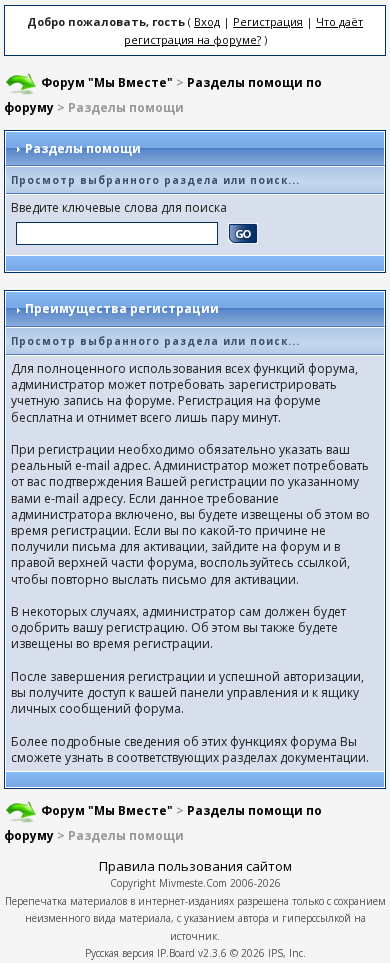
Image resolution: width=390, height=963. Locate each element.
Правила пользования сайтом (195, 866)
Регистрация (268, 21)
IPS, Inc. (287, 953)
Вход (207, 21)
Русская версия (119, 953)
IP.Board (176, 953)
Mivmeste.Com (193, 883)
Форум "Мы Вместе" (107, 82)
